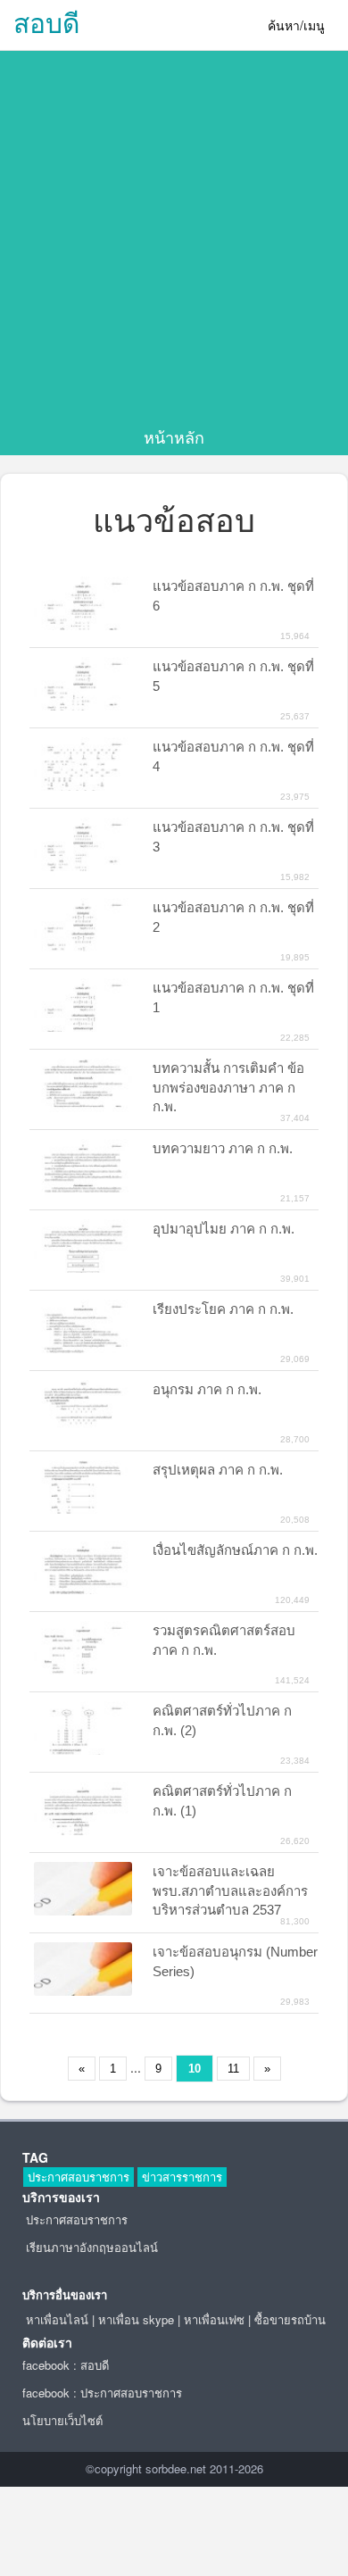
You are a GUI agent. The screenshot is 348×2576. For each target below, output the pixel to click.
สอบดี (46, 22)
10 (195, 2069)
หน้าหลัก (174, 436)
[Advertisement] (174, 243)
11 (233, 2069)
